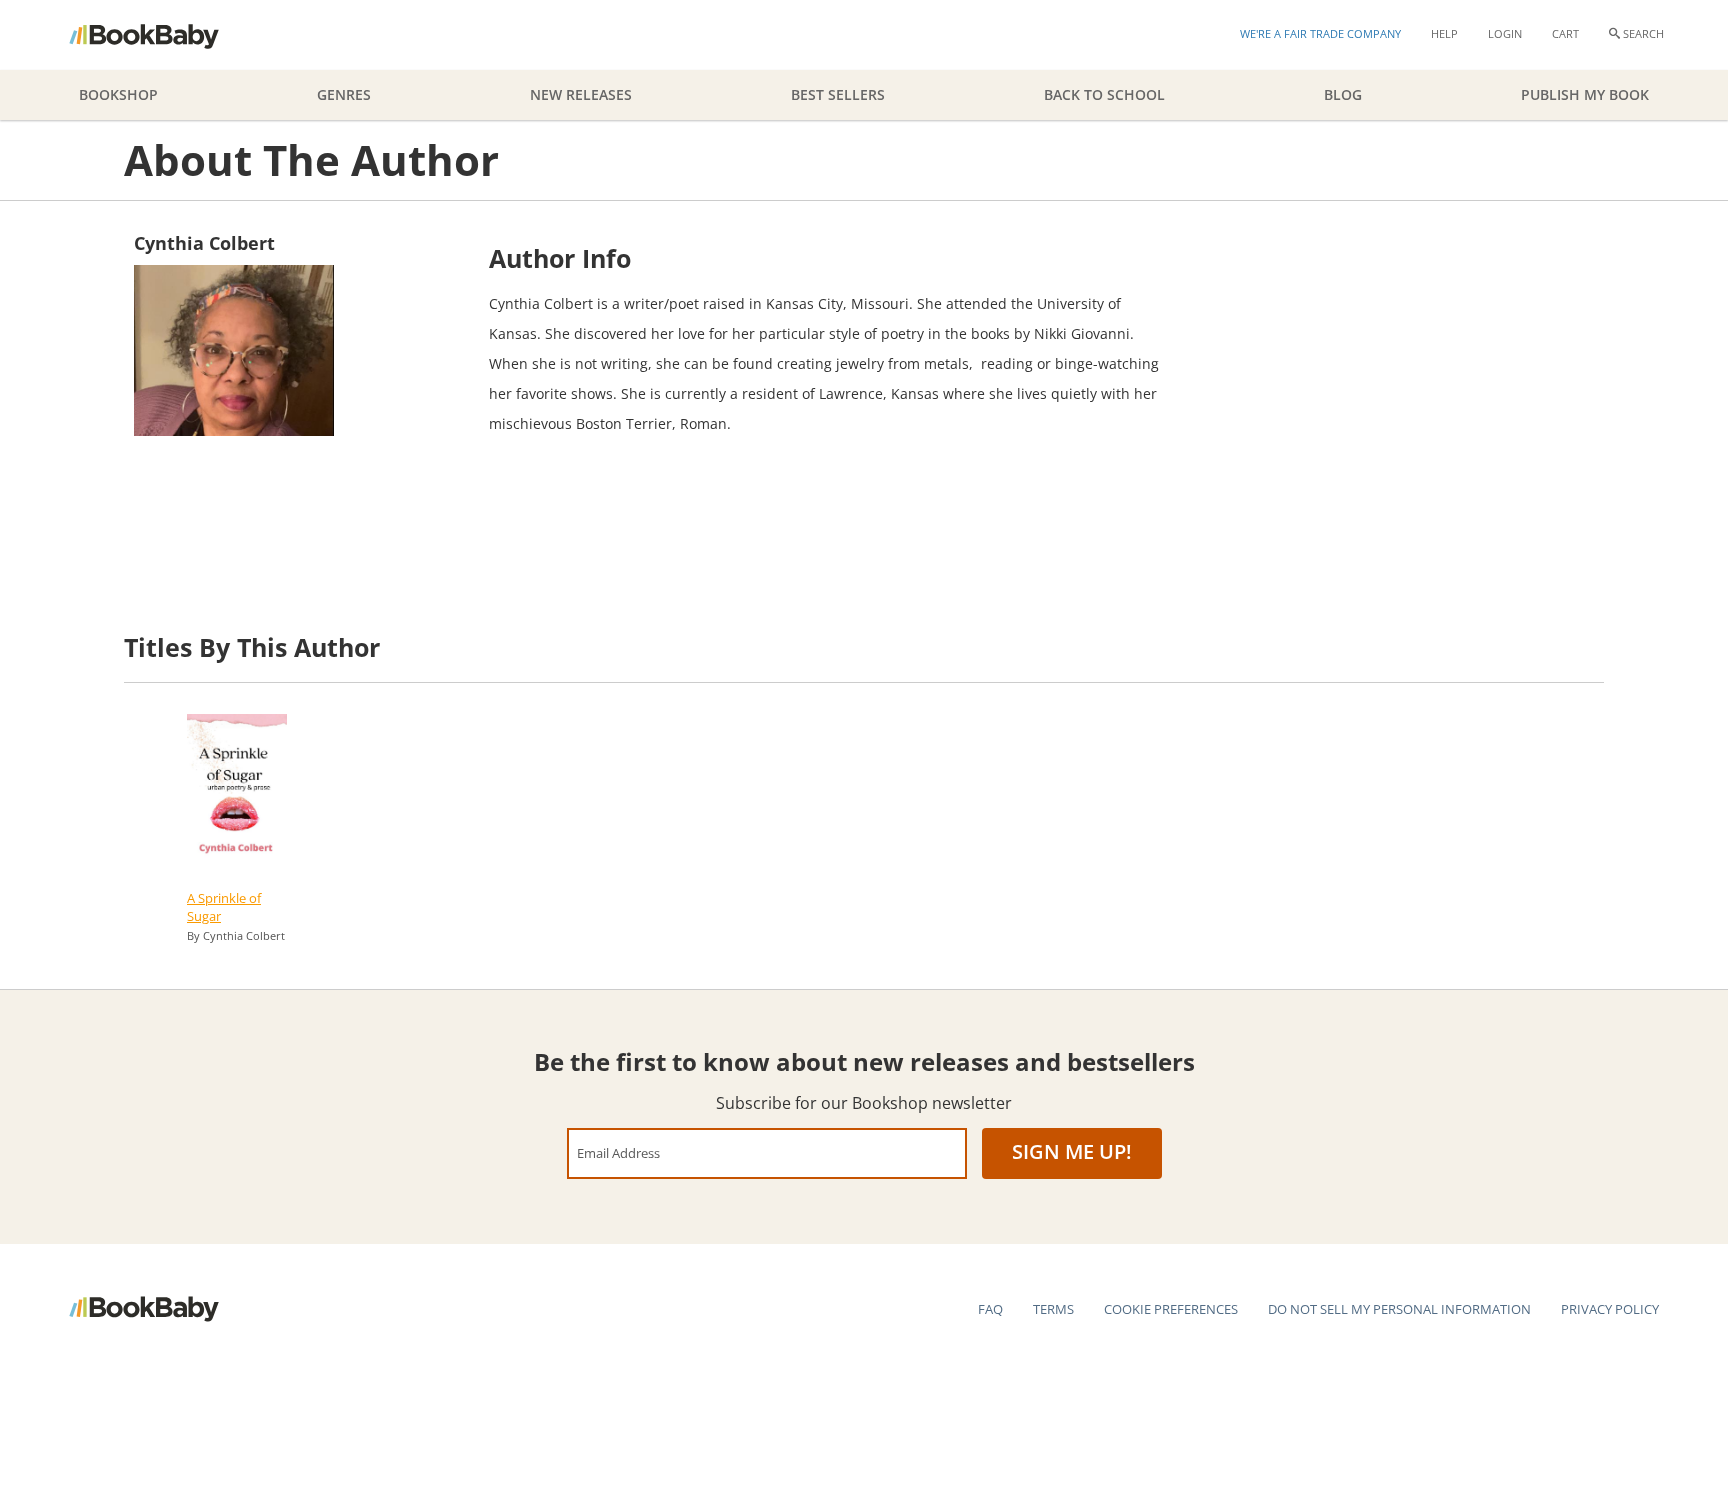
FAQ (990, 1309)
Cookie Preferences (1171, 1309)
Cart (1565, 33)
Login (1505, 33)
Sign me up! (1072, 1151)
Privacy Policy (1610, 1309)
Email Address (618, 1152)
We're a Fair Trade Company (1320, 33)
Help (1444, 33)
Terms (1053, 1309)
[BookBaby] (161, 35)
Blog (1343, 94)
